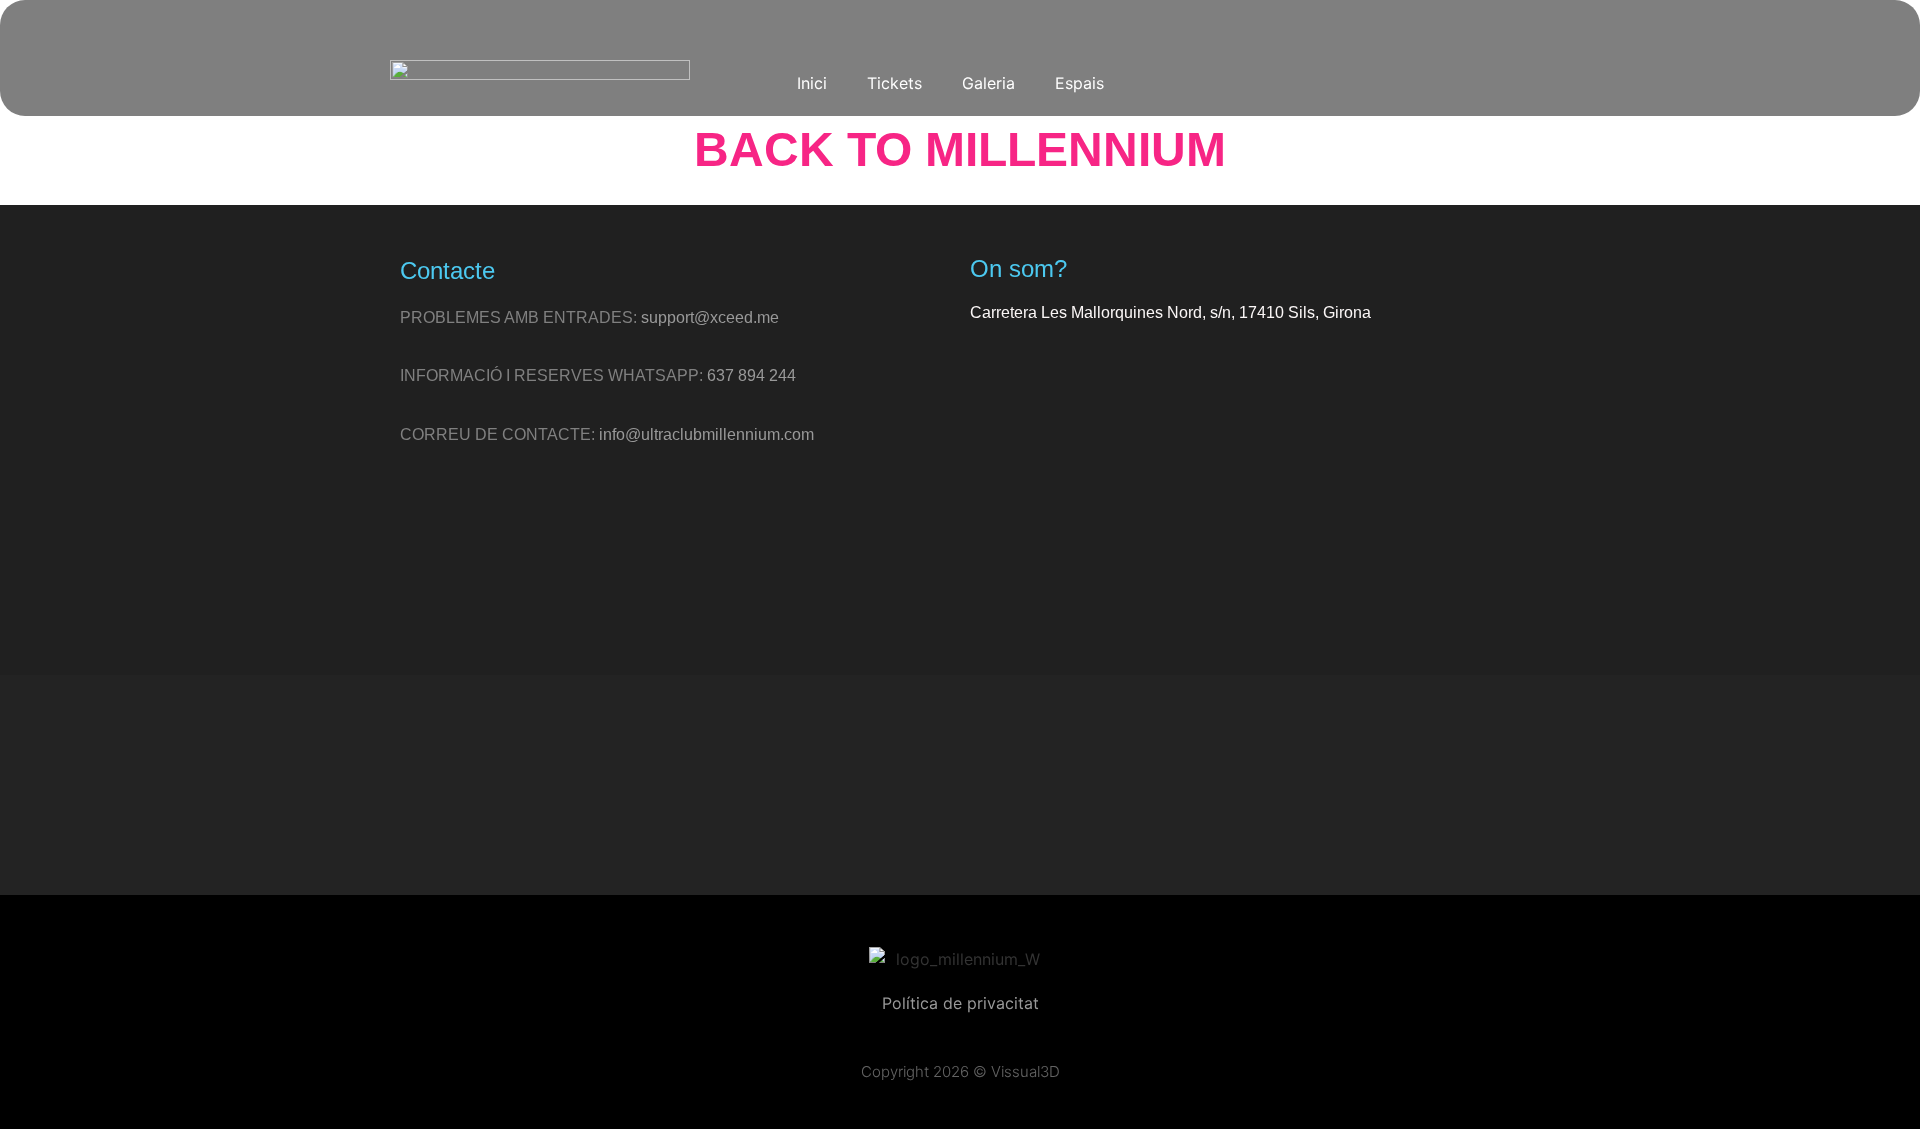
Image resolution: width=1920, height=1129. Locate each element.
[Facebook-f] (981, 785)
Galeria (988, 83)
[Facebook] (1283, 82)
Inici (812, 83)
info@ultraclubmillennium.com (706, 434)
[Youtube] (1332, 82)
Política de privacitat (960, 1003)
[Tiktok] (1234, 82)
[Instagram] (1185, 82)
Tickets (894, 83)
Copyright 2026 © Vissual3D (960, 1071)
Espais (1079, 83)
